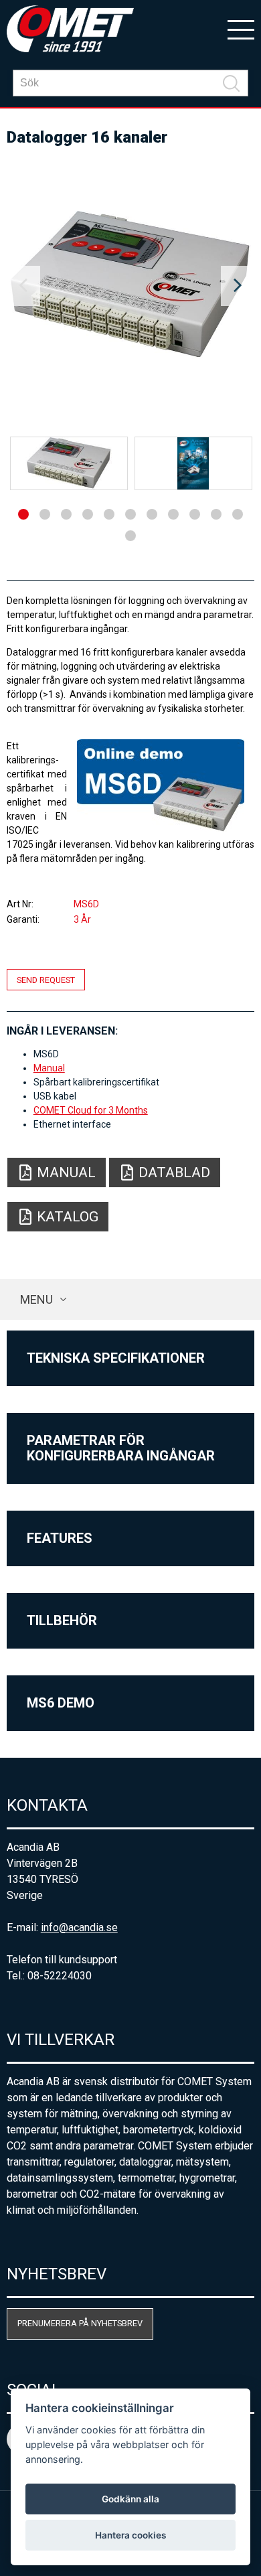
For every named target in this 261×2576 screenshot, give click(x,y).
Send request (46, 980)
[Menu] (241, 29)
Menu (36, 1299)
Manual (49, 1068)
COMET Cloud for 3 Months (91, 1110)
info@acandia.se (79, 1927)
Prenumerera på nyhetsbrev (80, 2323)
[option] (131, 286)
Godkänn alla (130, 2499)
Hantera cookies (130, 2535)
